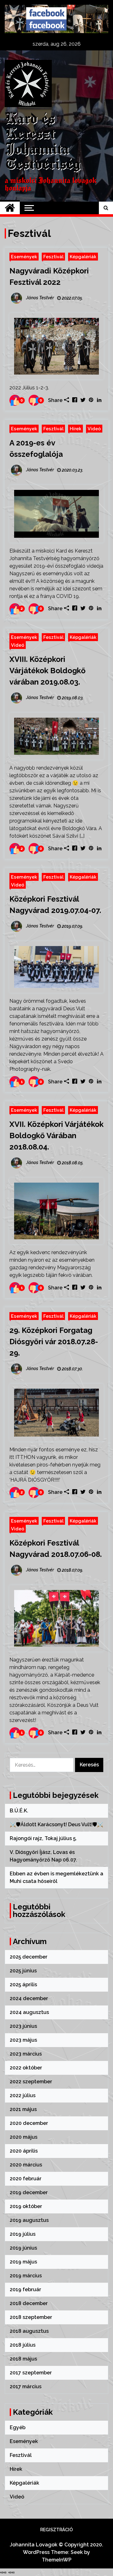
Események (24, 257)
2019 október (26, 2206)
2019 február (25, 2289)
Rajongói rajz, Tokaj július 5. (43, 1838)
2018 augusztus (29, 2331)
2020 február (26, 2179)
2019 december (29, 2192)
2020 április (24, 2151)
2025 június (23, 1971)
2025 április (23, 1985)
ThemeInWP (57, 2560)
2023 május (23, 2040)
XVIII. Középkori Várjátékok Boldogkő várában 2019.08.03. (48, 671)
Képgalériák (83, 257)
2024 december (29, 1998)
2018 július (23, 2345)
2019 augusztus (29, 2220)
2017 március (26, 2387)
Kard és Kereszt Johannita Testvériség (43, 142)
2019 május (23, 2262)
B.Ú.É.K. (19, 1811)
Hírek (75, 429)
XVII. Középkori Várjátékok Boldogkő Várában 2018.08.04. (56, 1136)
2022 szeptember (31, 2082)
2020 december (29, 2123)
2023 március (26, 2054)
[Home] (10, 208)
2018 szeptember (31, 2317)
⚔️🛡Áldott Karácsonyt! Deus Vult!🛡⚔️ (56, 1824)
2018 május (23, 2359)
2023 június (23, 2026)
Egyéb (18, 2427)
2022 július (23, 2095)
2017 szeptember (31, 2373)
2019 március (26, 2276)
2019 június (23, 2248)
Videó (94, 429)
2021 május (23, 2109)
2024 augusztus (29, 2012)
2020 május (24, 2137)
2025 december (29, 1957)
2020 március (26, 2165)
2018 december (29, 2303)
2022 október (26, 2068)
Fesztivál (53, 257)
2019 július (23, 2234)
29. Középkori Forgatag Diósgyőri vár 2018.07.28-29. (54, 1342)
